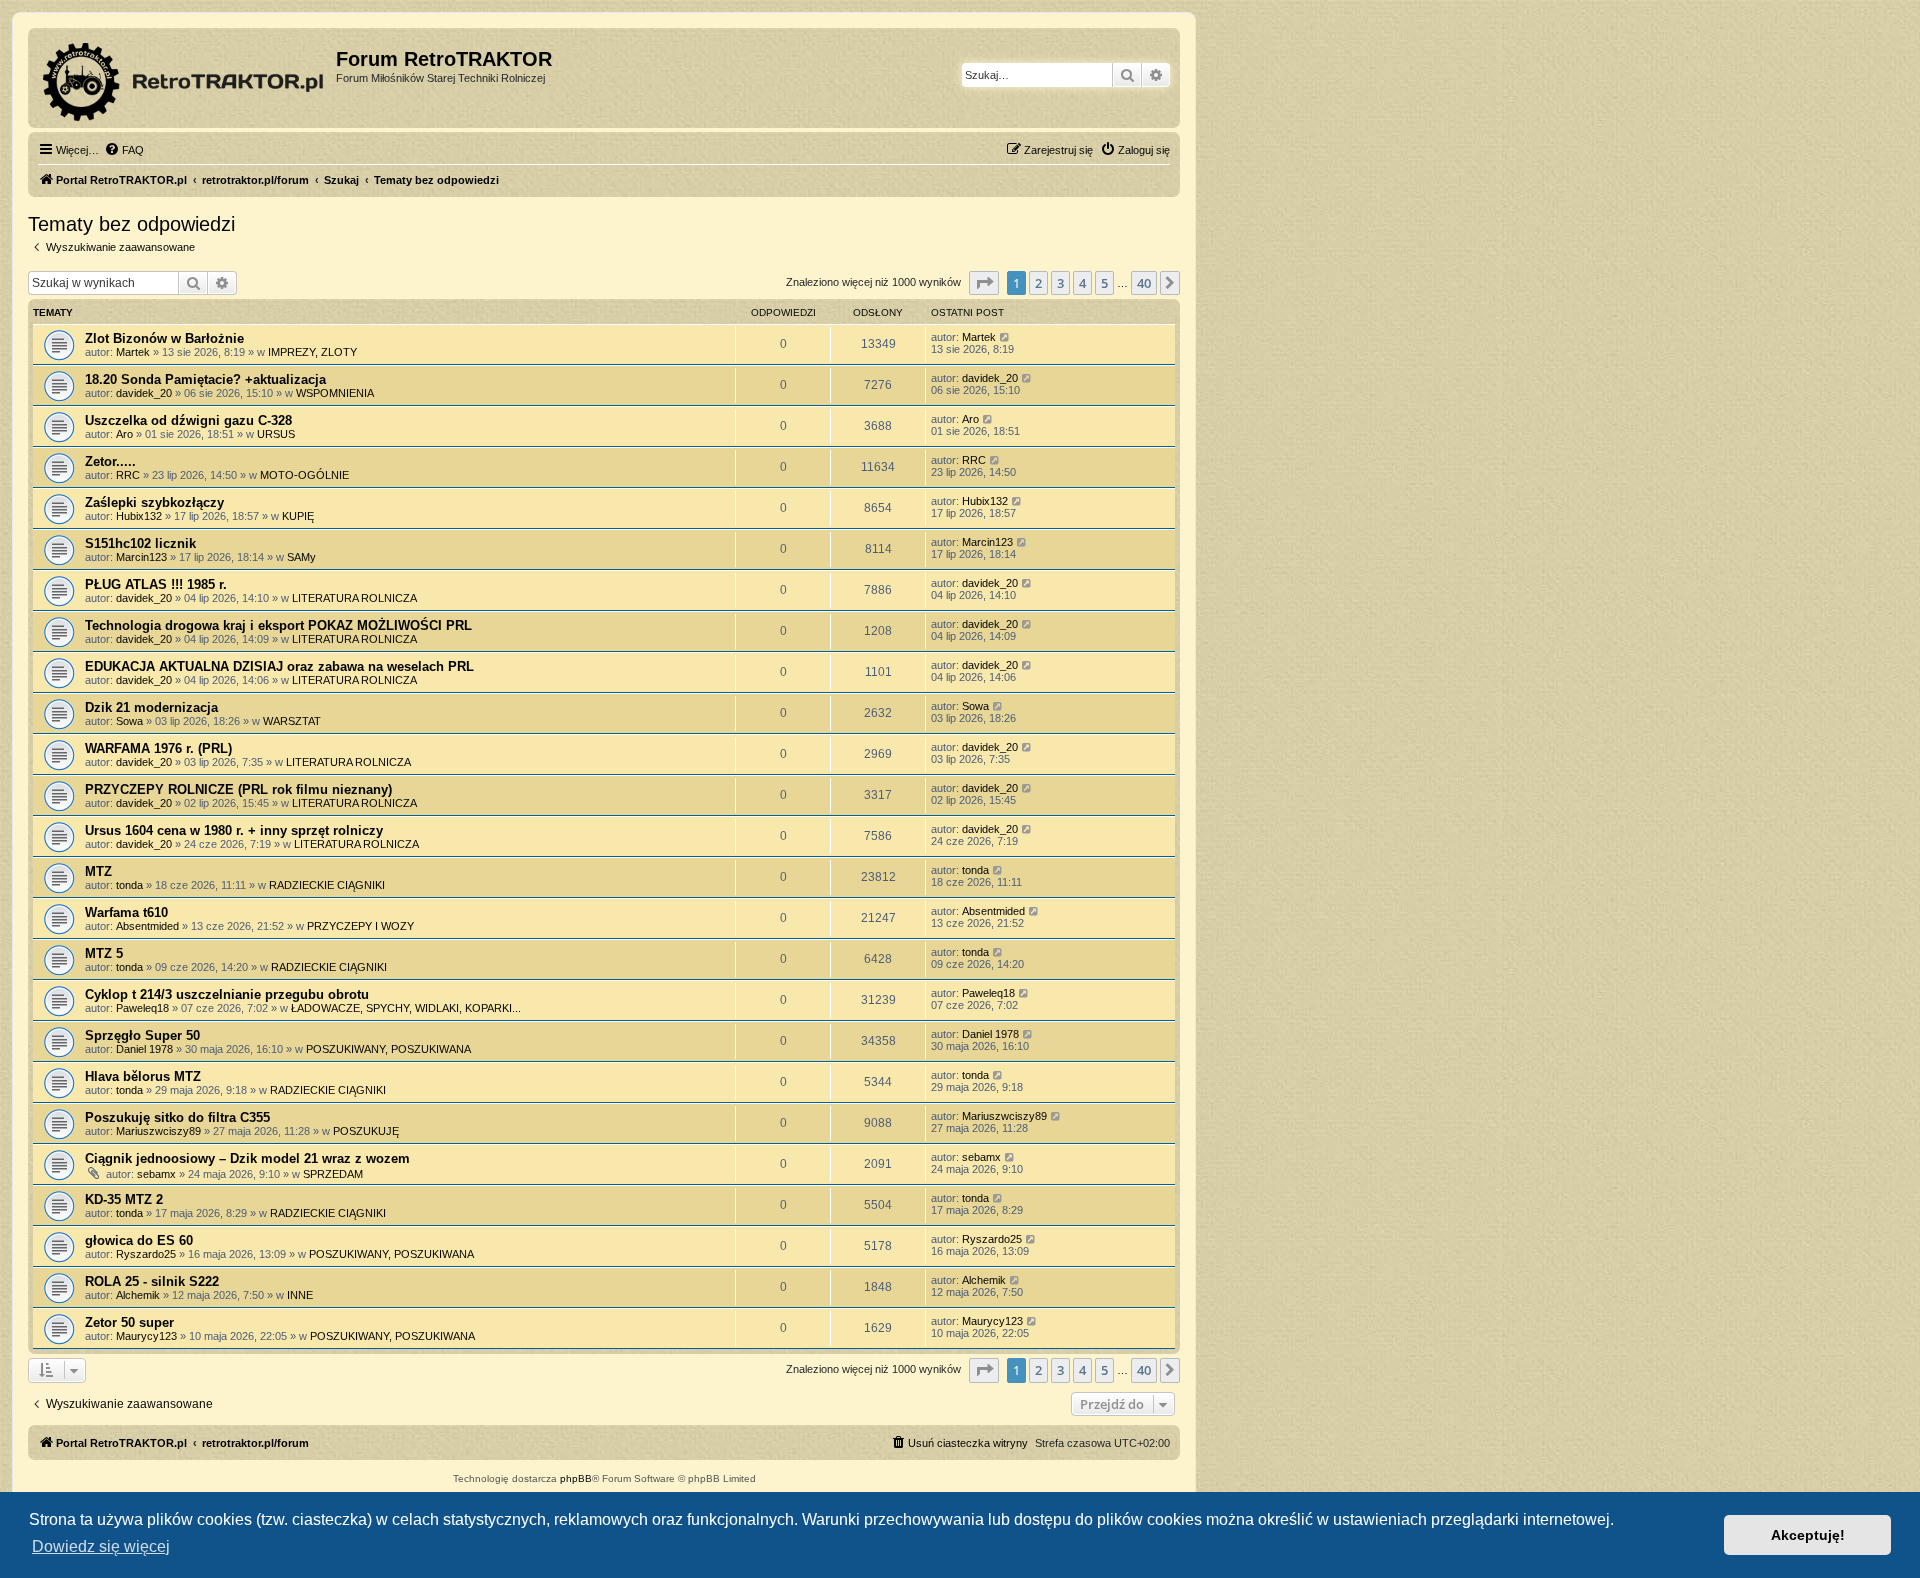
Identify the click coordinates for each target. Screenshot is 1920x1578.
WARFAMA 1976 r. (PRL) (158, 748)
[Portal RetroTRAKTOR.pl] (184, 78)
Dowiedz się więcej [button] (101, 1546)
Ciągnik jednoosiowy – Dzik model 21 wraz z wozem (247, 1158)
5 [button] (1104, 283)
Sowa (129, 721)
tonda (129, 885)
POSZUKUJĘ (366, 1131)
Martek (133, 352)
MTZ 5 (104, 953)
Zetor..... (110, 461)
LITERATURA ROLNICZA (354, 598)
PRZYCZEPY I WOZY (360, 926)
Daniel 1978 (144, 1049)
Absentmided (147, 926)
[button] (984, 283)
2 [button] (1038, 283)
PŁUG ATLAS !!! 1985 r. (156, 584)
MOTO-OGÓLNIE (304, 475)
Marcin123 (141, 557)
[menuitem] (124, 150)
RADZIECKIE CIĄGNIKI (327, 885)
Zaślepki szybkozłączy (154, 502)
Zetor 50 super (129, 1322)
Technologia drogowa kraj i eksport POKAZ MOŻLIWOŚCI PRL (278, 625)
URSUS (276, 434)
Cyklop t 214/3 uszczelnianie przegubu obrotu (227, 994)
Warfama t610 (126, 912)
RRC (128, 475)
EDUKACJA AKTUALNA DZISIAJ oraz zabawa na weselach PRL (279, 666)
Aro (124, 434)
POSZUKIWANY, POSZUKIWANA (388, 1049)
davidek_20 (144, 393)
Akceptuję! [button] (1808, 1535)
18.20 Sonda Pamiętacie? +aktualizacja (205, 379)
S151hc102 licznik (140, 543)
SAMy (301, 557)
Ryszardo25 (146, 1254)
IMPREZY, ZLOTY (312, 352)
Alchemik (138, 1295)
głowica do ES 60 (139, 1240)
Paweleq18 (142, 1008)
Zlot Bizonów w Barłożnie (164, 338)
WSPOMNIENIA (335, 393)
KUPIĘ (298, 516)
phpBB (576, 1478)
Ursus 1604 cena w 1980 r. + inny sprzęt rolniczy (234, 830)
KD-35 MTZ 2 (124, 1199)
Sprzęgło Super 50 (142, 1035)
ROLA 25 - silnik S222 (152, 1281)
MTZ (98, 871)
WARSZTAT (292, 721)
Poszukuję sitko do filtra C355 (177, 1117)
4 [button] (1082, 283)
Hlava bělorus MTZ (143, 1076)
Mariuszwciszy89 (158, 1131)
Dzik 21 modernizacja (151, 707)
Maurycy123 (146, 1336)
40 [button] (1144, 283)
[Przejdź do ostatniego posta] (1005, 337)
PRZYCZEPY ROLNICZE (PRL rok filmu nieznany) (238, 789)
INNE (300, 1295)
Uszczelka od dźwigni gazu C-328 (188, 420)
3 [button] (1060, 283)
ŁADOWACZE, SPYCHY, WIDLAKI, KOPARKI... (406, 1008)
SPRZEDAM (333, 1174)
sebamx (156, 1174)
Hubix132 (139, 516)
